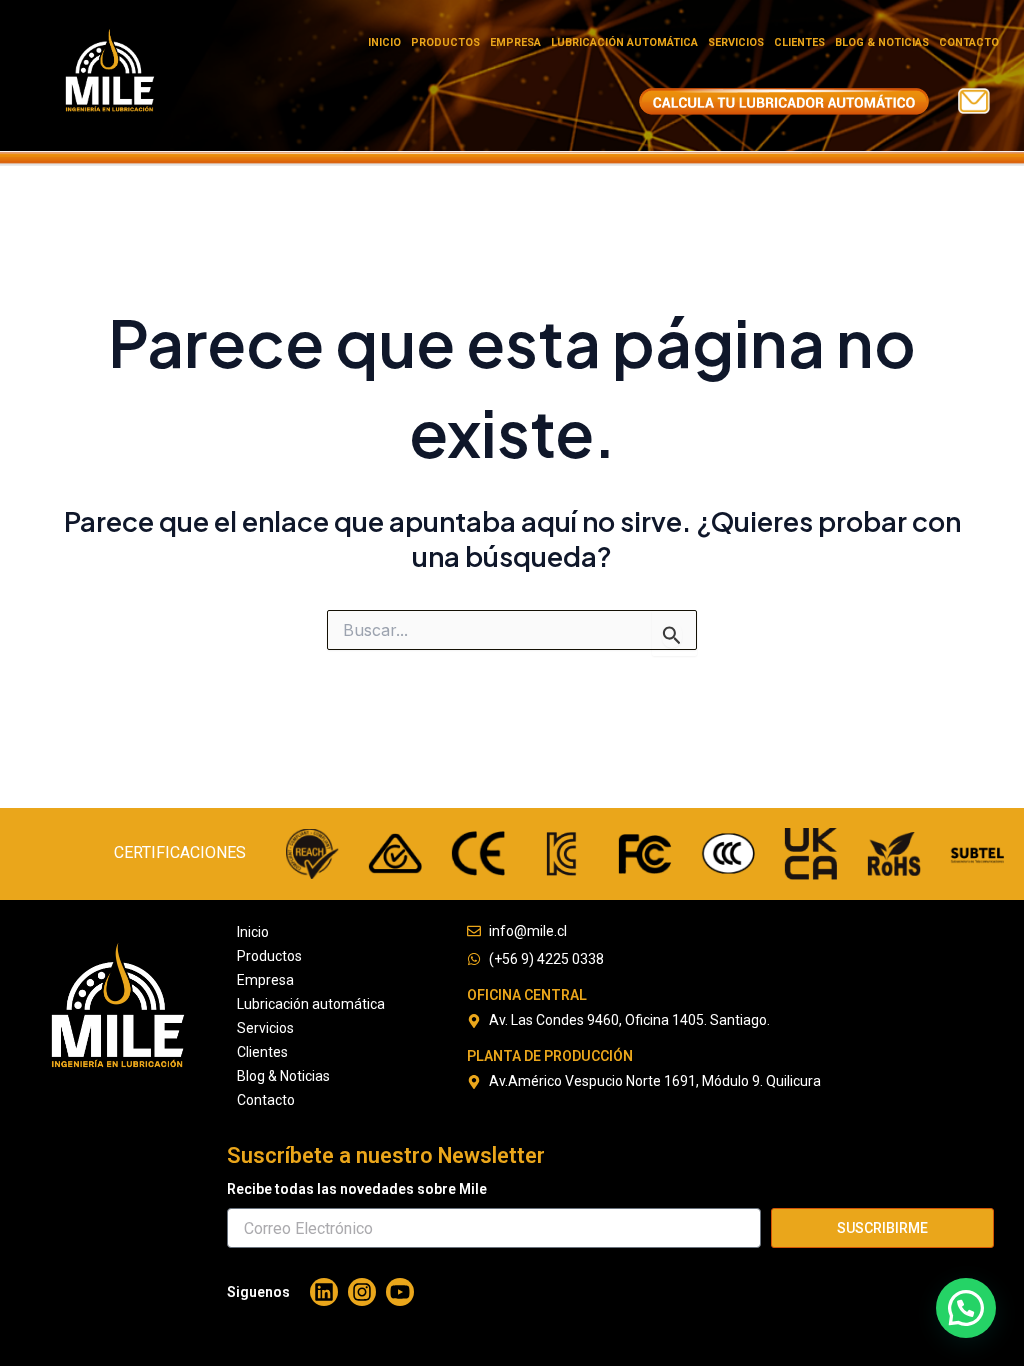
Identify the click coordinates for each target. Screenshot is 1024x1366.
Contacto (969, 42)
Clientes (799, 42)
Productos (445, 42)
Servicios (736, 42)
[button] (966, 1308)
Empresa (515, 42)
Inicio (384, 42)
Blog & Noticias (882, 42)
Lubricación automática (624, 42)
